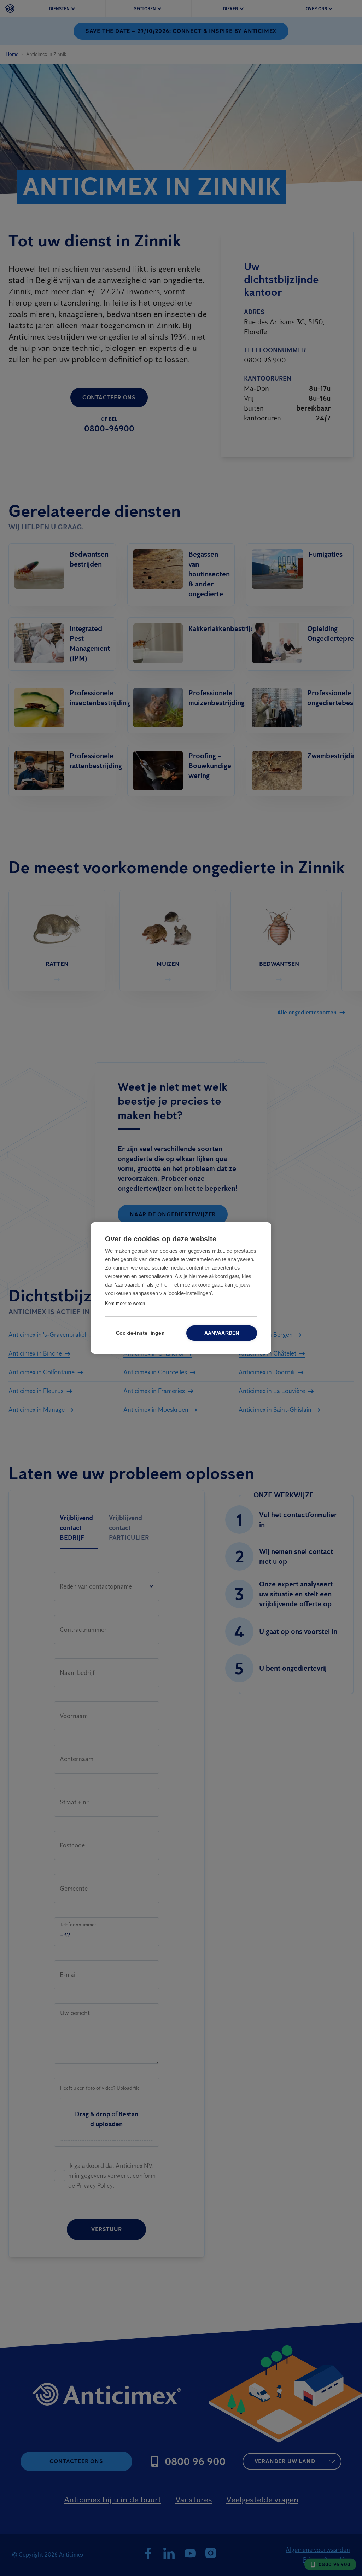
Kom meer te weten (125, 1303)
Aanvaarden (222, 1333)
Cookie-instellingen (140, 1333)
